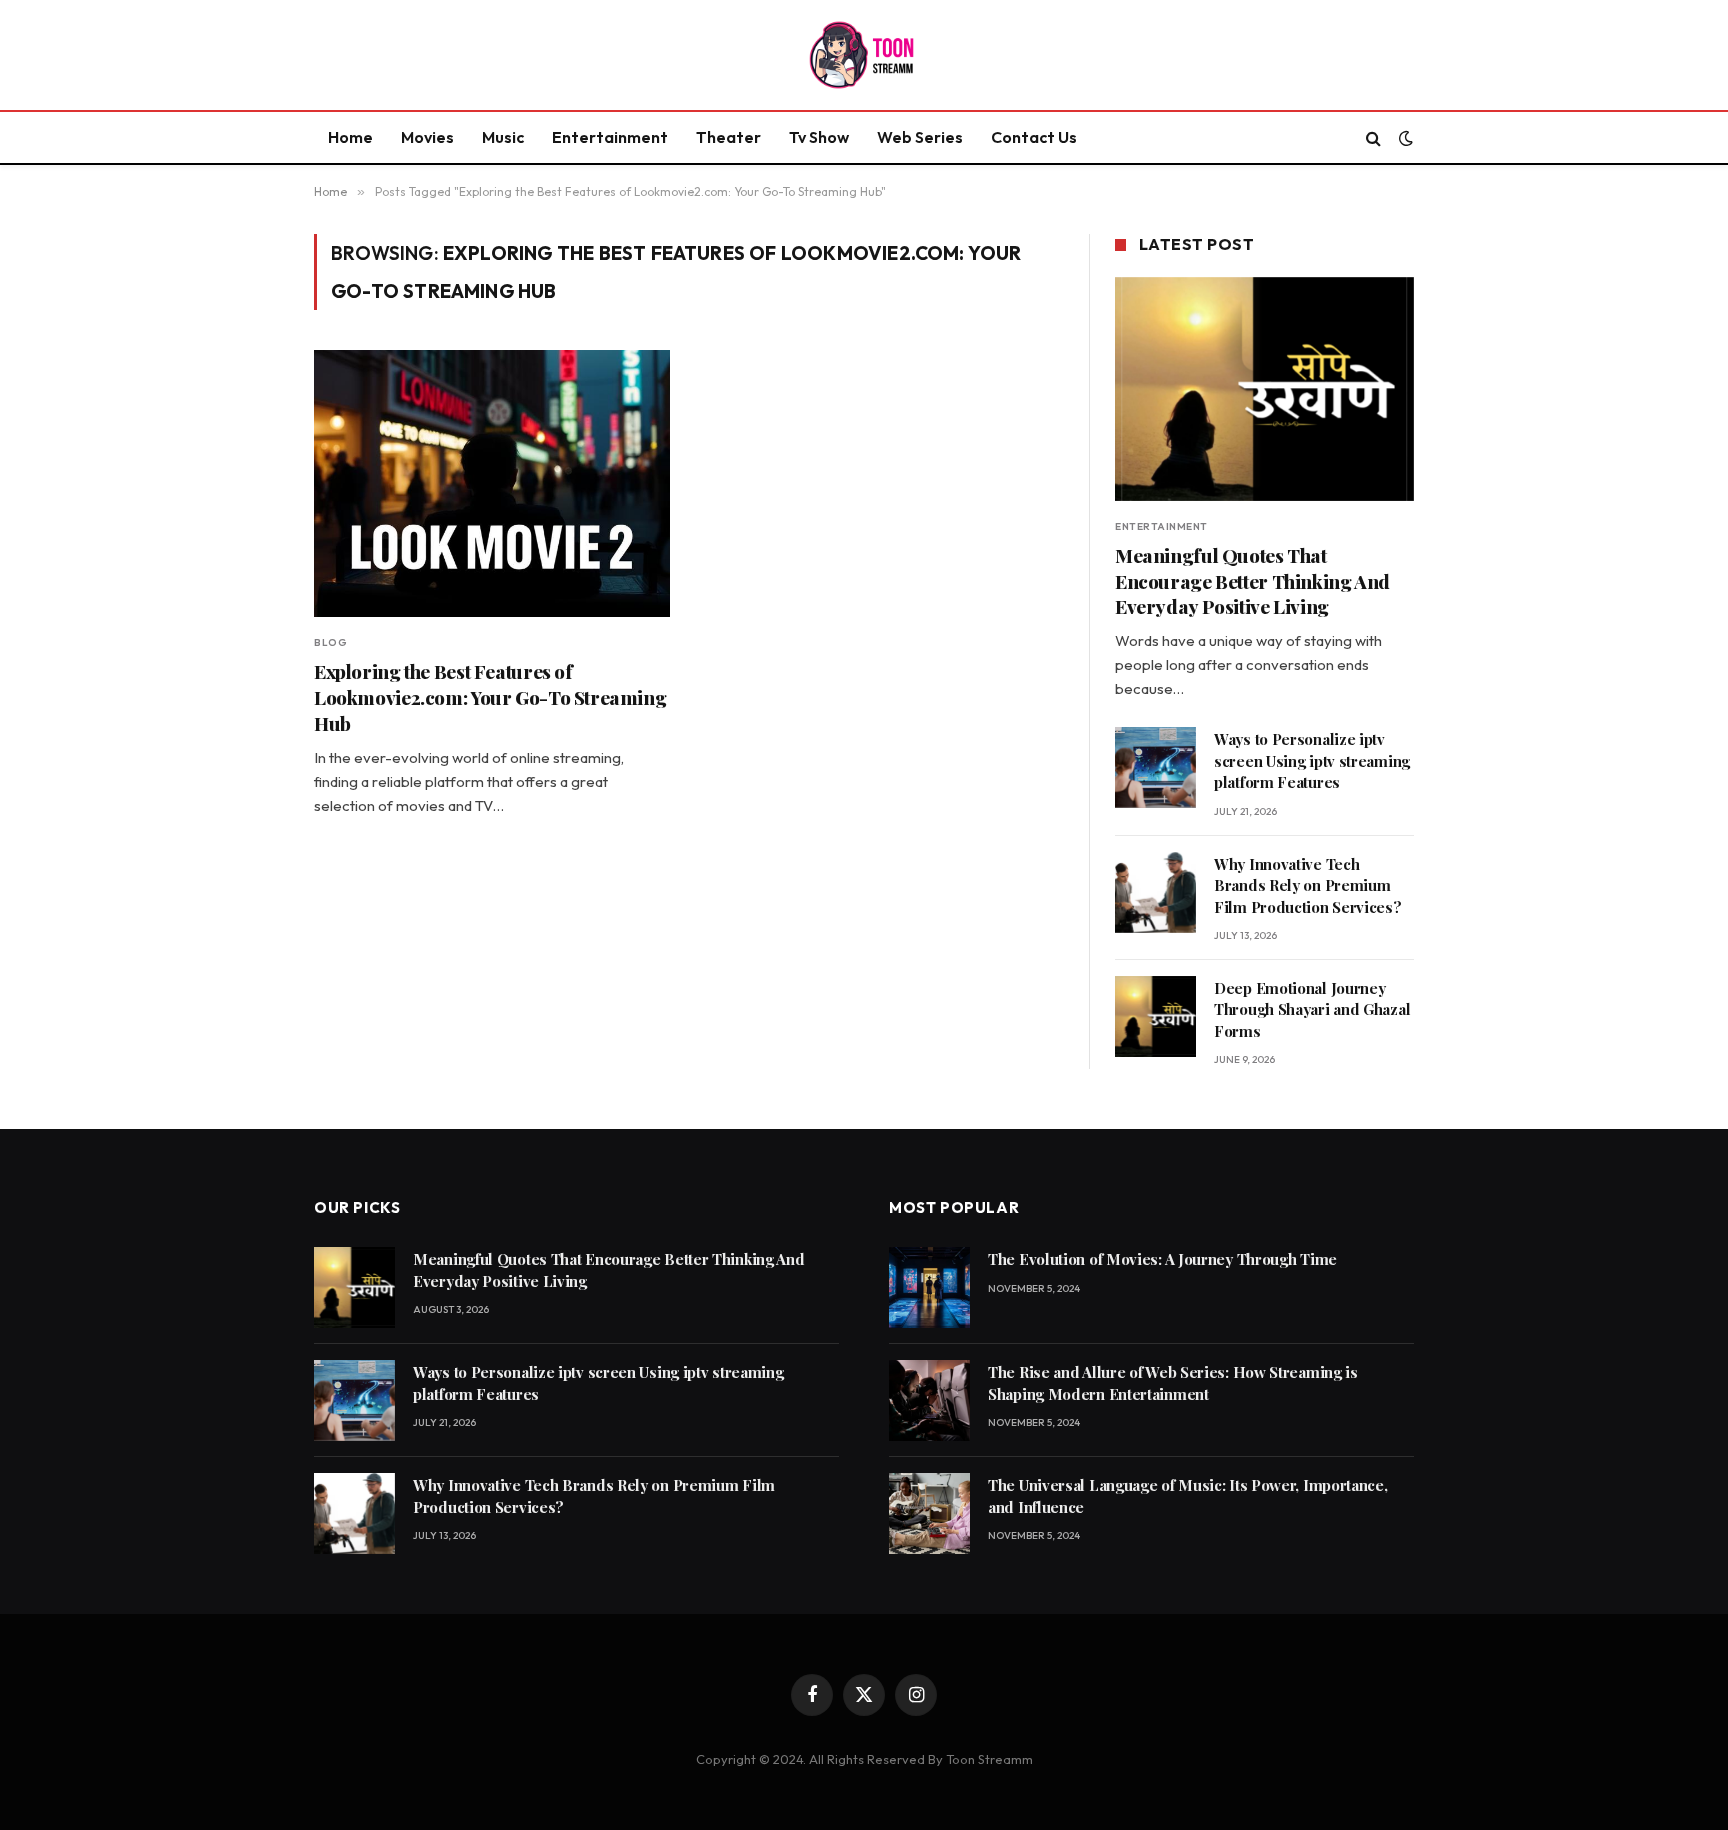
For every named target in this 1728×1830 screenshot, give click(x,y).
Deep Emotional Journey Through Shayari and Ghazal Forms (1312, 1009)
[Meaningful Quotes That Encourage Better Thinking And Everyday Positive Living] (1264, 389)
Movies (427, 137)
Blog (330, 642)
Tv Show (819, 137)
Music (503, 137)
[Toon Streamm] (864, 55)
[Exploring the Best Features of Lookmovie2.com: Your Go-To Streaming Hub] (492, 483)
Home (350, 137)
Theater (728, 137)
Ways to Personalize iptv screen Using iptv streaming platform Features (1312, 760)
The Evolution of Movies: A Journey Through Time (1162, 1259)
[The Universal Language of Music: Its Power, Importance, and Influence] (929, 1513)
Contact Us (1034, 137)
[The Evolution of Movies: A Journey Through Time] (929, 1287)
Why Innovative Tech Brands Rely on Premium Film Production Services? (1308, 885)
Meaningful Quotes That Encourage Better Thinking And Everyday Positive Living (1252, 581)
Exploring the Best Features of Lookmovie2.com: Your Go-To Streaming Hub (490, 697)
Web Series (920, 137)
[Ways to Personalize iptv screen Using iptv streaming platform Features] (1155, 767)
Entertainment (610, 137)
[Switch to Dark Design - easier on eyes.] (1404, 138)
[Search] (1373, 137)
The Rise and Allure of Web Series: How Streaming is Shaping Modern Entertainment (1173, 1382)
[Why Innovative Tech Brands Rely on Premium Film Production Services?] (1155, 892)
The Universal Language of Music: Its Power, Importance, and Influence (1188, 1495)
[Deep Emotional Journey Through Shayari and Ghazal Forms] (1155, 1016)
